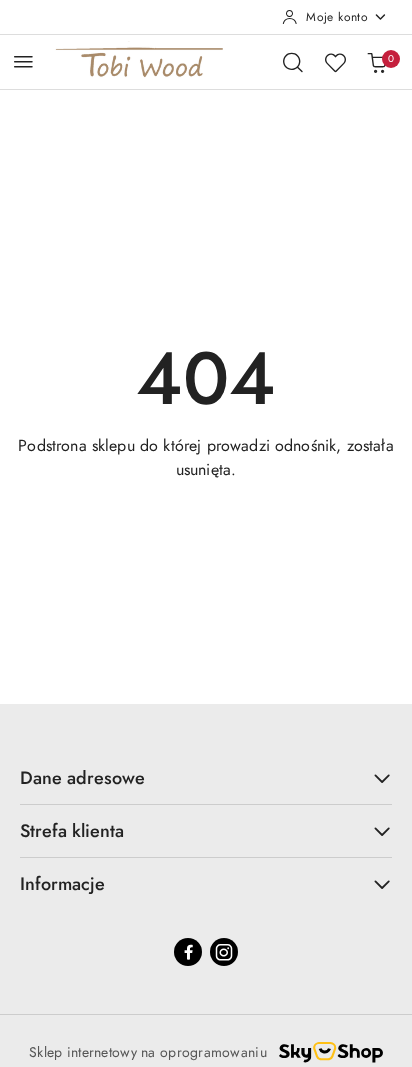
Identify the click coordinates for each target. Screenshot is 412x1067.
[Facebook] (188, 952)
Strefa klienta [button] (72, 831)
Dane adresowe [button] (82, 778)
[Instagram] (224, 952)
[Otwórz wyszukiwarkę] (293, 62)
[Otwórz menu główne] (23, 61)
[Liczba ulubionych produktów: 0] (335, 62)
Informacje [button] (62, 884)
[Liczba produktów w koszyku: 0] (377, 62)
